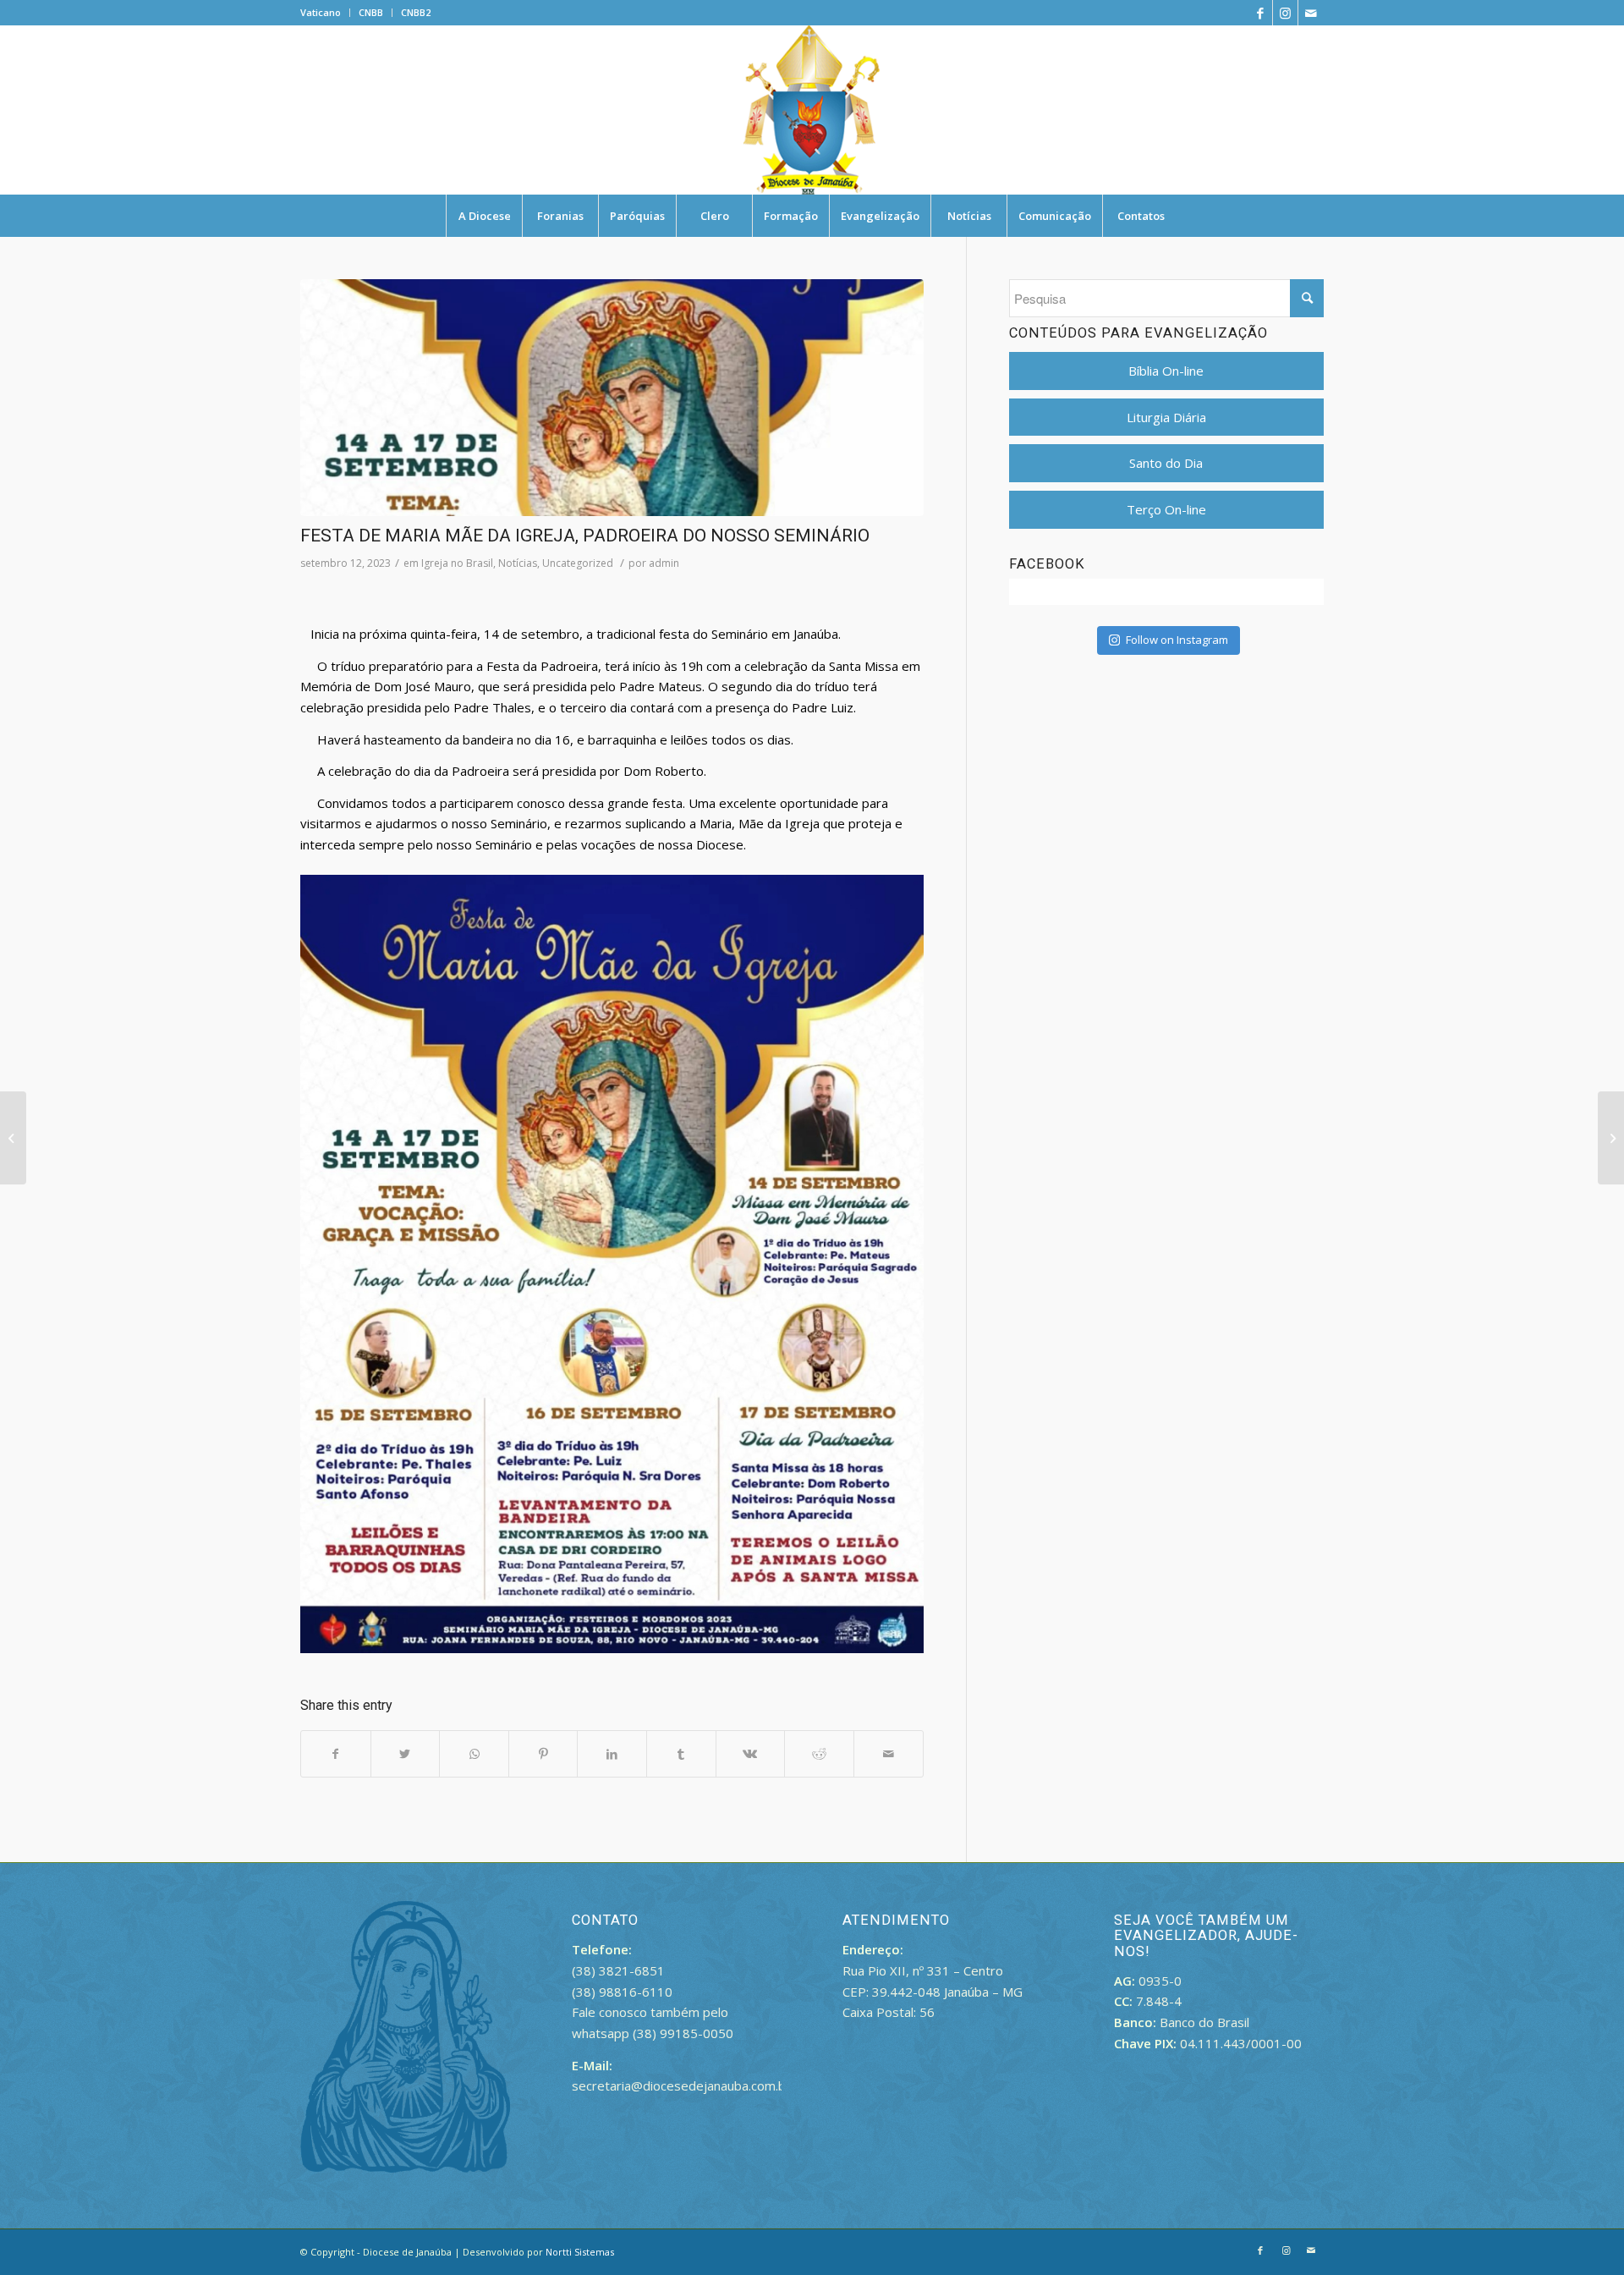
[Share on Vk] (751, 1754)
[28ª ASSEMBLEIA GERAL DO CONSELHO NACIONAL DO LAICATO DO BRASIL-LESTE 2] (13, 1138)
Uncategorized (578, 563)
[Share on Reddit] (819, 1754)
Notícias (518, 563)
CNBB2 (416, 12)
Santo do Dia (1166, 463)
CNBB (371, 12)
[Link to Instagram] (1285, 13)
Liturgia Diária (1166, 417)
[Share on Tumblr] (681, 1754)
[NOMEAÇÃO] (1611, 1138)
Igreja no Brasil (457, 563)
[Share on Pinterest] (543, 1754)
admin (664, 563)
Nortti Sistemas (580, 2252)
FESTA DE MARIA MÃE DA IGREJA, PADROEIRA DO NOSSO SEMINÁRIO (585, 536)
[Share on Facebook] (336, 1754)
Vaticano (321, 12)
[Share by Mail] (889, 1754)
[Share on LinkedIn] (612, 1754)
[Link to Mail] (1311, 13)
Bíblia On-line (1166, 371)
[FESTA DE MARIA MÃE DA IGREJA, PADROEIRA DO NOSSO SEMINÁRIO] (612, 398)
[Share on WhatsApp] (474, 1754)
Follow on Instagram (1177, 640)
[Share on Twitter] (406, 1754)
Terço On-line (1166, 509)
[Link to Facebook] (1260, 13)
